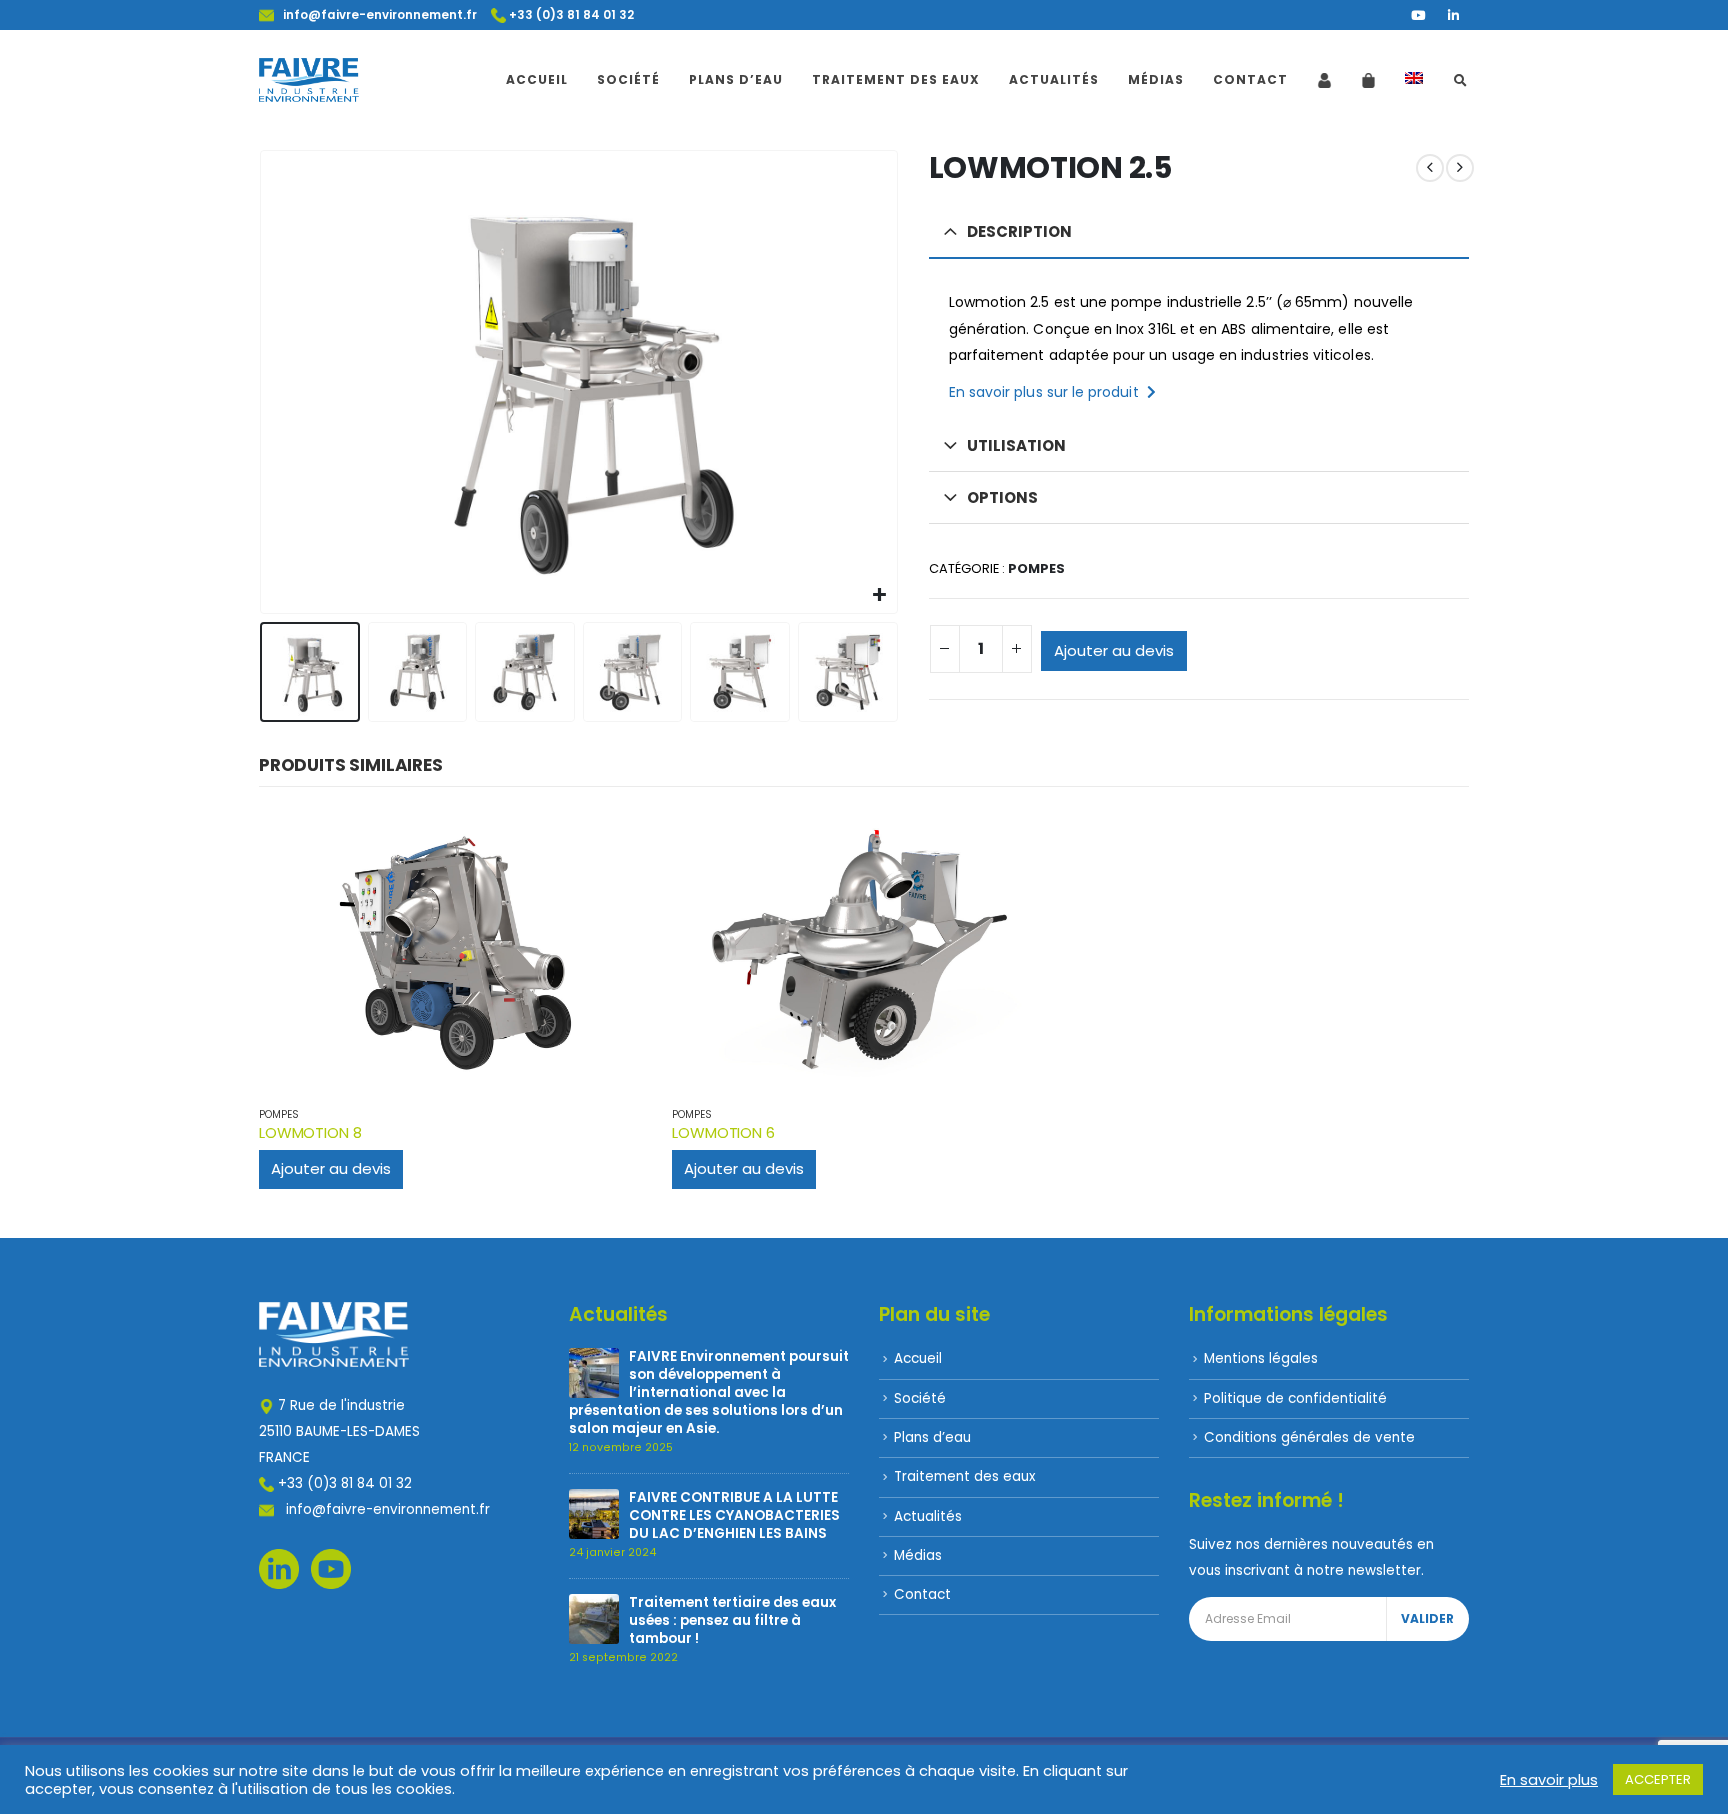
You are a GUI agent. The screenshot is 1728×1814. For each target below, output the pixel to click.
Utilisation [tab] (1016, 445)
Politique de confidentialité (1295, 1398)
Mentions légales (1261, 1358)
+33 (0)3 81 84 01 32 (570, 15)
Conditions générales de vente (1309, 1437)
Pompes (1036, 568)
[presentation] (264, 382)
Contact (1250, 79)
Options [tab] (1002, 497)
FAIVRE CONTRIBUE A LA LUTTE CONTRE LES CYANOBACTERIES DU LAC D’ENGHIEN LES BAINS (734, 1515)
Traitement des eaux (896, 79)
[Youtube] (1418, 15)
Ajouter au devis (1114, 650)
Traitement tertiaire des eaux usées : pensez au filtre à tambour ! (732, 1620)
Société (628, 79)
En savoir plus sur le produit (1048, 392)
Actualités (1054, 79)
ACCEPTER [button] (1658, 1779)
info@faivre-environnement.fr (375, 15)
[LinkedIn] (1453, 15)
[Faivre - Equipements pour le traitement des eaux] (309, 80)
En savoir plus (1549, 1780)
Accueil (537, 79)
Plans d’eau (736, 79)
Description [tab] (1019, 231)
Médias (1156, 79)
